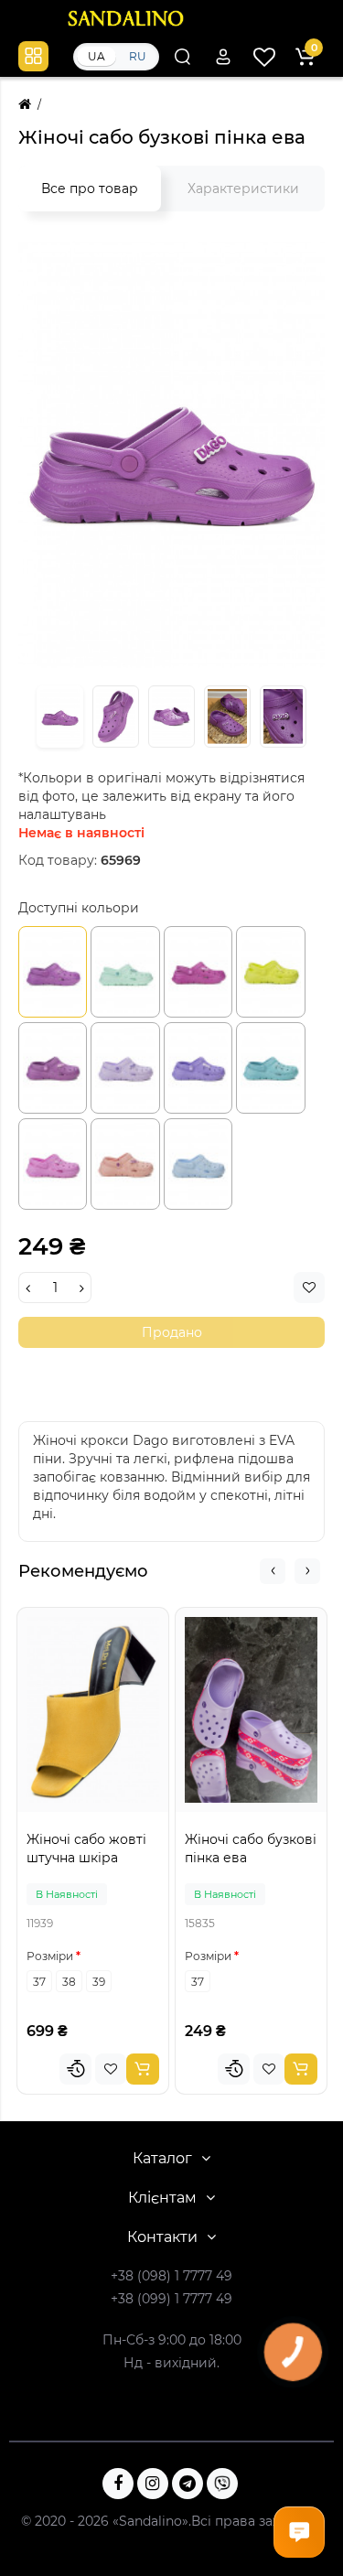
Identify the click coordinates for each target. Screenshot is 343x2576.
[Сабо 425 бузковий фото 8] (227, 717)
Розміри (50, 1956)
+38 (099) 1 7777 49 (171, 2299)
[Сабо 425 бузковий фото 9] (283, 717)
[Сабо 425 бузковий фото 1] (171, 454)
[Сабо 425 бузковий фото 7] (171, 717)
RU (138, 56)
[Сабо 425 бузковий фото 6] (116, 717)
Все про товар (90, 189)
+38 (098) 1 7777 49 (171, 2276)
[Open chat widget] (299, 2532)
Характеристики (243, 189)
